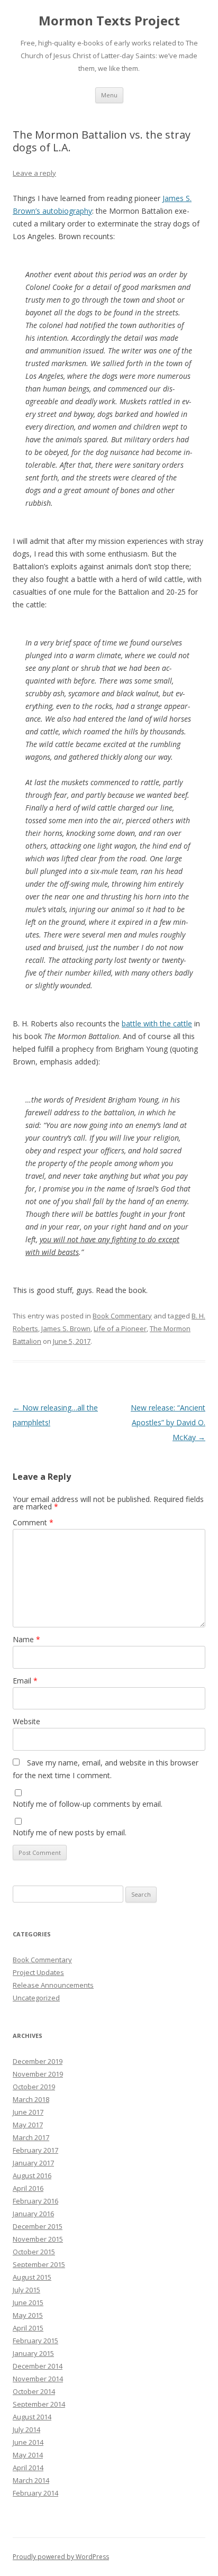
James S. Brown (66, 1328)
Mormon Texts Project (109, 21)
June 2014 (28, 2442)
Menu (109, 95)
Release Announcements (53, 1985)
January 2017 (33, 2163)
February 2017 (35, 2150)
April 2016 (28, 2188)
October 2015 (34, 2252)
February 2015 (35, 2341)
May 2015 (28, 2315)
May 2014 (28, 2455)
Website (26, 1721)
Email (25, 1681)
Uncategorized (36, 1998)
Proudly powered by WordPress (61, 2557)
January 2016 (33, 2214)
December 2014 (38, 2366)
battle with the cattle (157, 1023)
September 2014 (39, 2404)
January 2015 (33, 2353)
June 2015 (28, 2302)
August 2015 (32, 2277)
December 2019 (38, 2061)
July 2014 (26, 2429)
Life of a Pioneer (120, 1328)
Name (26, 1639)
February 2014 (35, 2493)
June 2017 (28, 2112)
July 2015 (26, 2290)
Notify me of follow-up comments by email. (88, 1804)
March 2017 (31, 2137)
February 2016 (35, 2201)
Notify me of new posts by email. (70, 1832)
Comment (33, 1522)
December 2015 (38, 2226)
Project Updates (38, 1972)
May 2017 (28, 2125)
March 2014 (31, 2480)
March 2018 (31, 2099)
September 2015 (39, 2264)
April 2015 (28, 2328)
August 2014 (32, 2417)
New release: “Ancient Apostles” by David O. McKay (168, 1422)
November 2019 (38, 2074)
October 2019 (34, 2087)
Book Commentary (122, 1316)
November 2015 (38, 2239)
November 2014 (38, 2379)
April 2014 (28, 2468)
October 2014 (34, 2391)
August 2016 (32, 2176)
